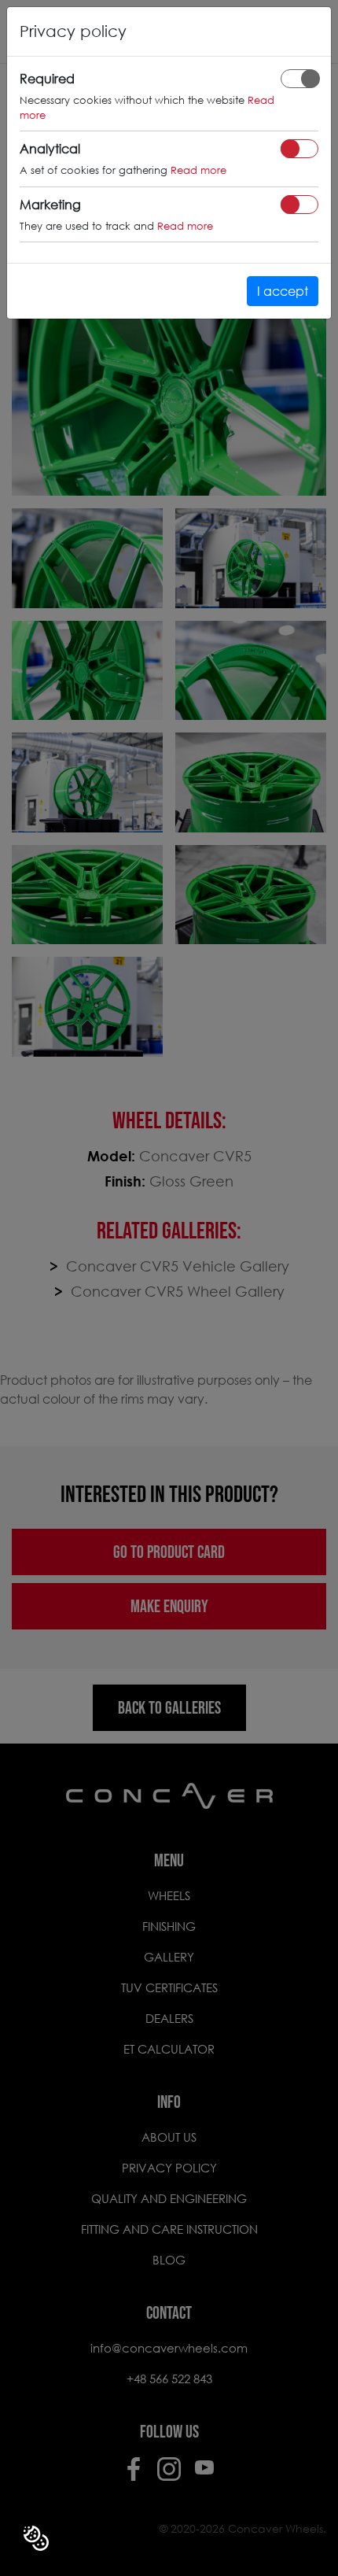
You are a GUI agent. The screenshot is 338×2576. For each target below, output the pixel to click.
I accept (283, 291)
